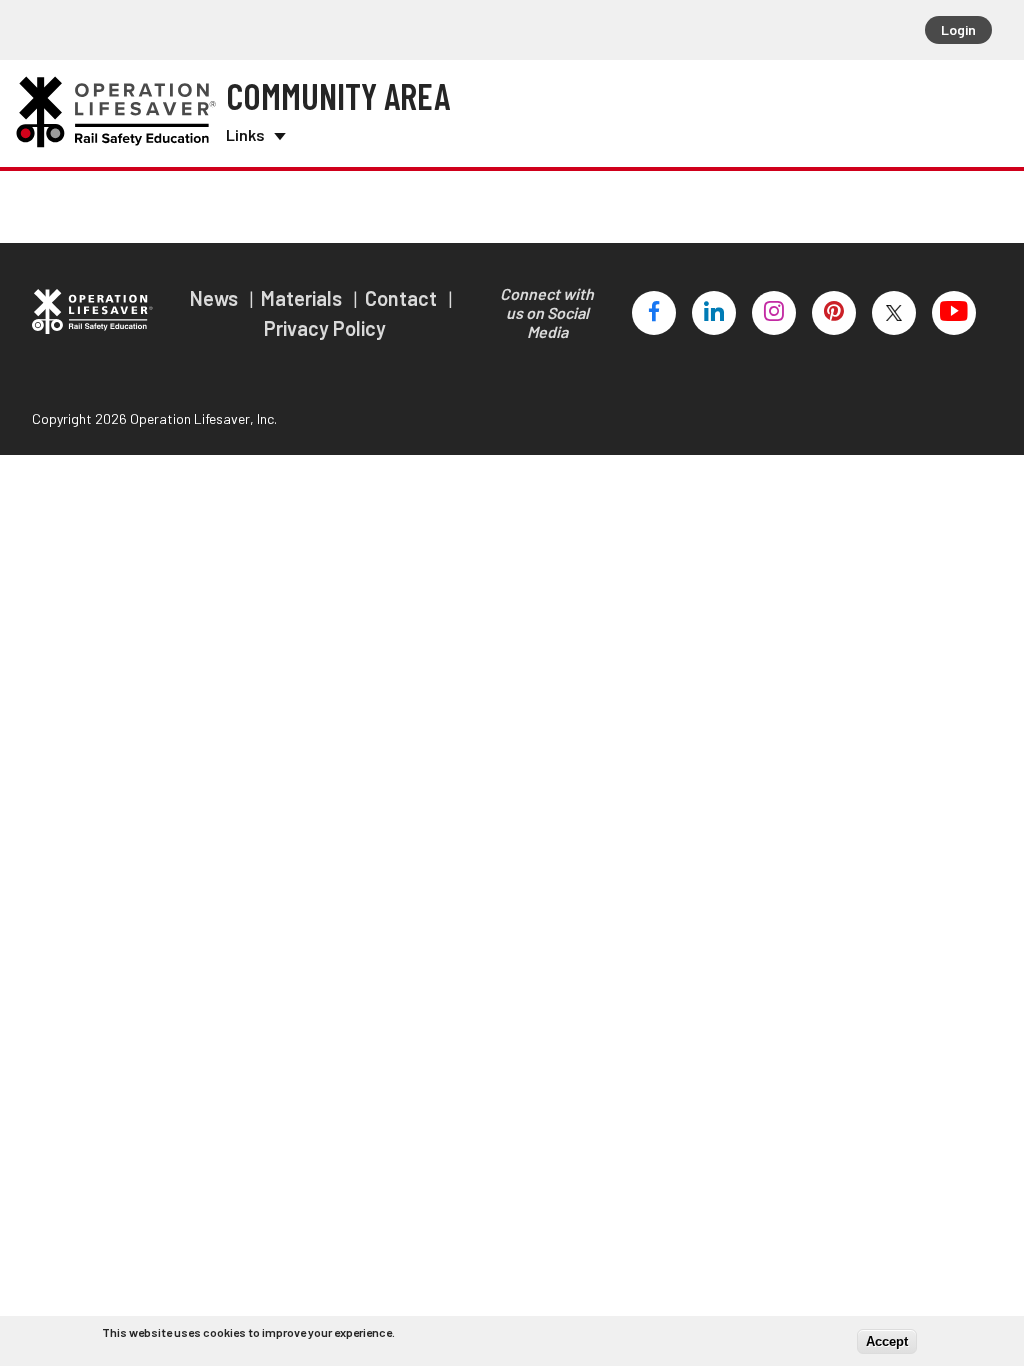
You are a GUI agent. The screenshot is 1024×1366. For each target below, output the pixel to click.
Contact (403, 298)
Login (958, 29)
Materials (303, 298)
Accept (887, 1341)
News (216, 298)
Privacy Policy (325, 328)
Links (245, 134)
